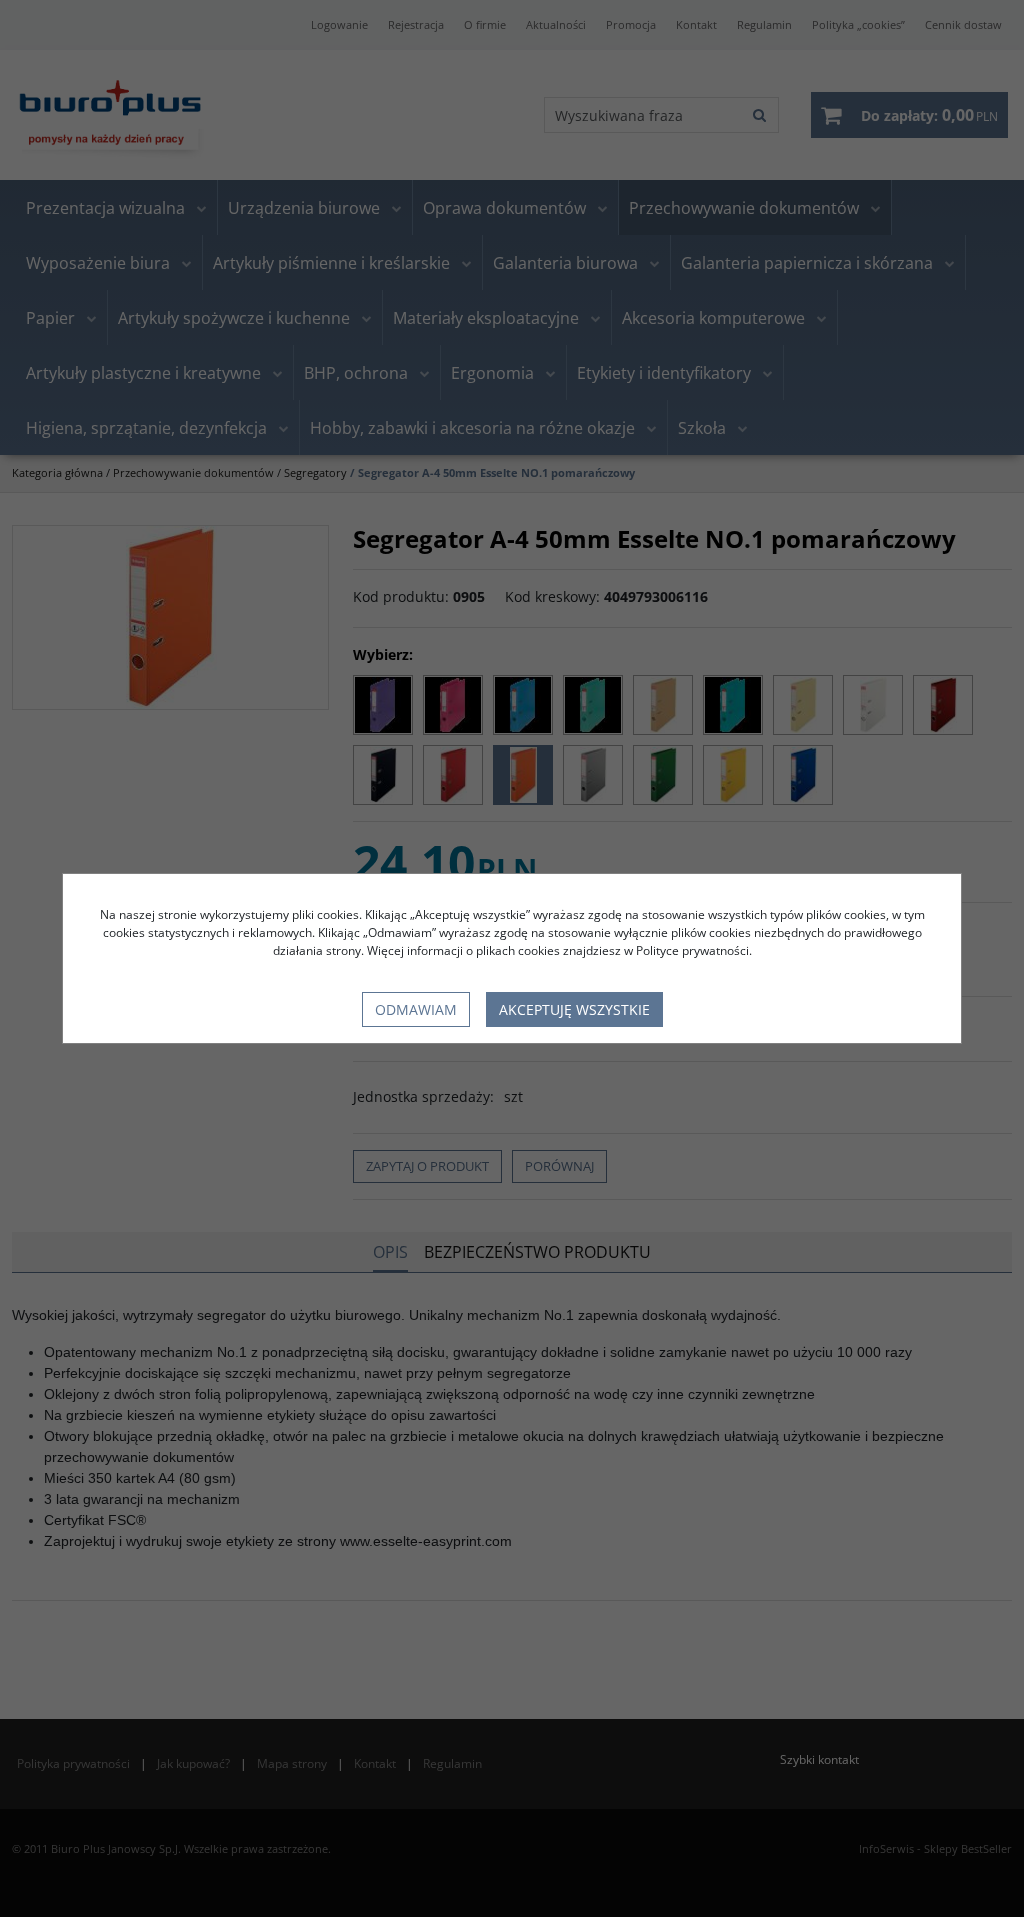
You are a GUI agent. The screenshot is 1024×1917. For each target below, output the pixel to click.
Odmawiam (416, 1009)
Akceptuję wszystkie (574, 1009)
